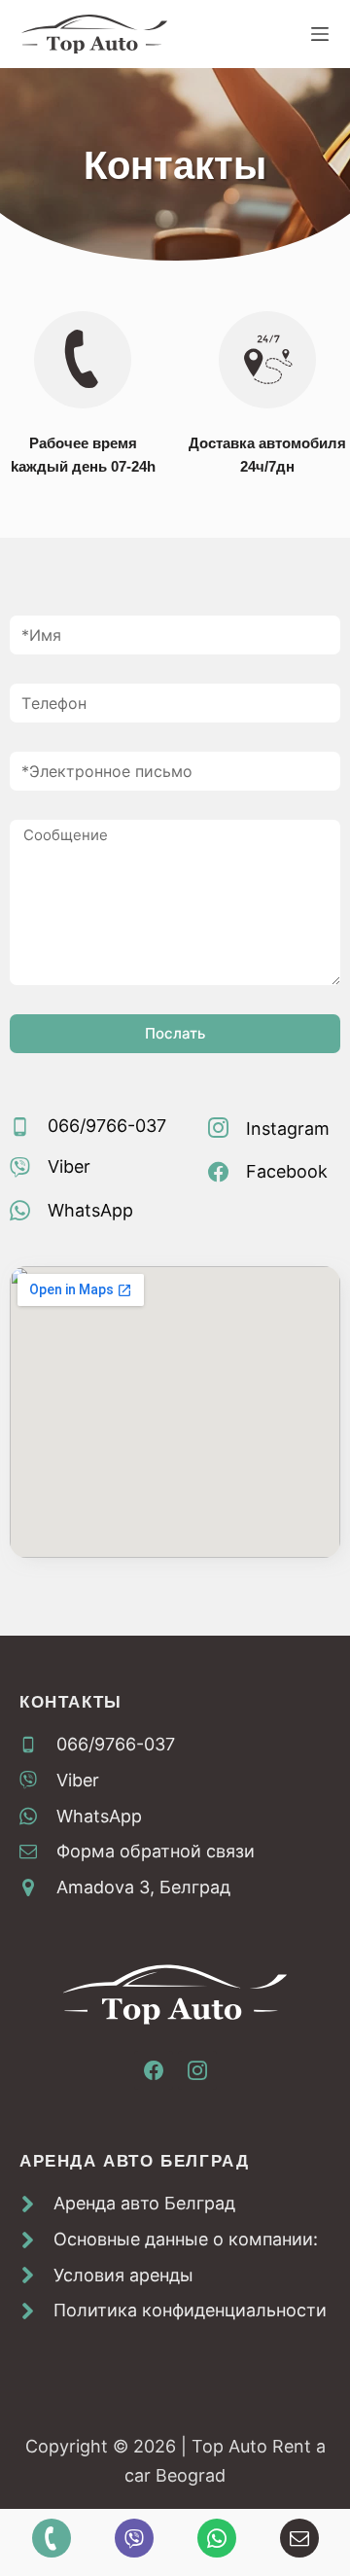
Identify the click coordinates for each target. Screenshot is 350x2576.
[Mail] (299, 2538)
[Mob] (52, 2538)
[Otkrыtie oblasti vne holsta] (320, 34)
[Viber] (134, 2538)
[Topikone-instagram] (197, 2070)
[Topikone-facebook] (154, 2070)
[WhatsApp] (217, 2538)
